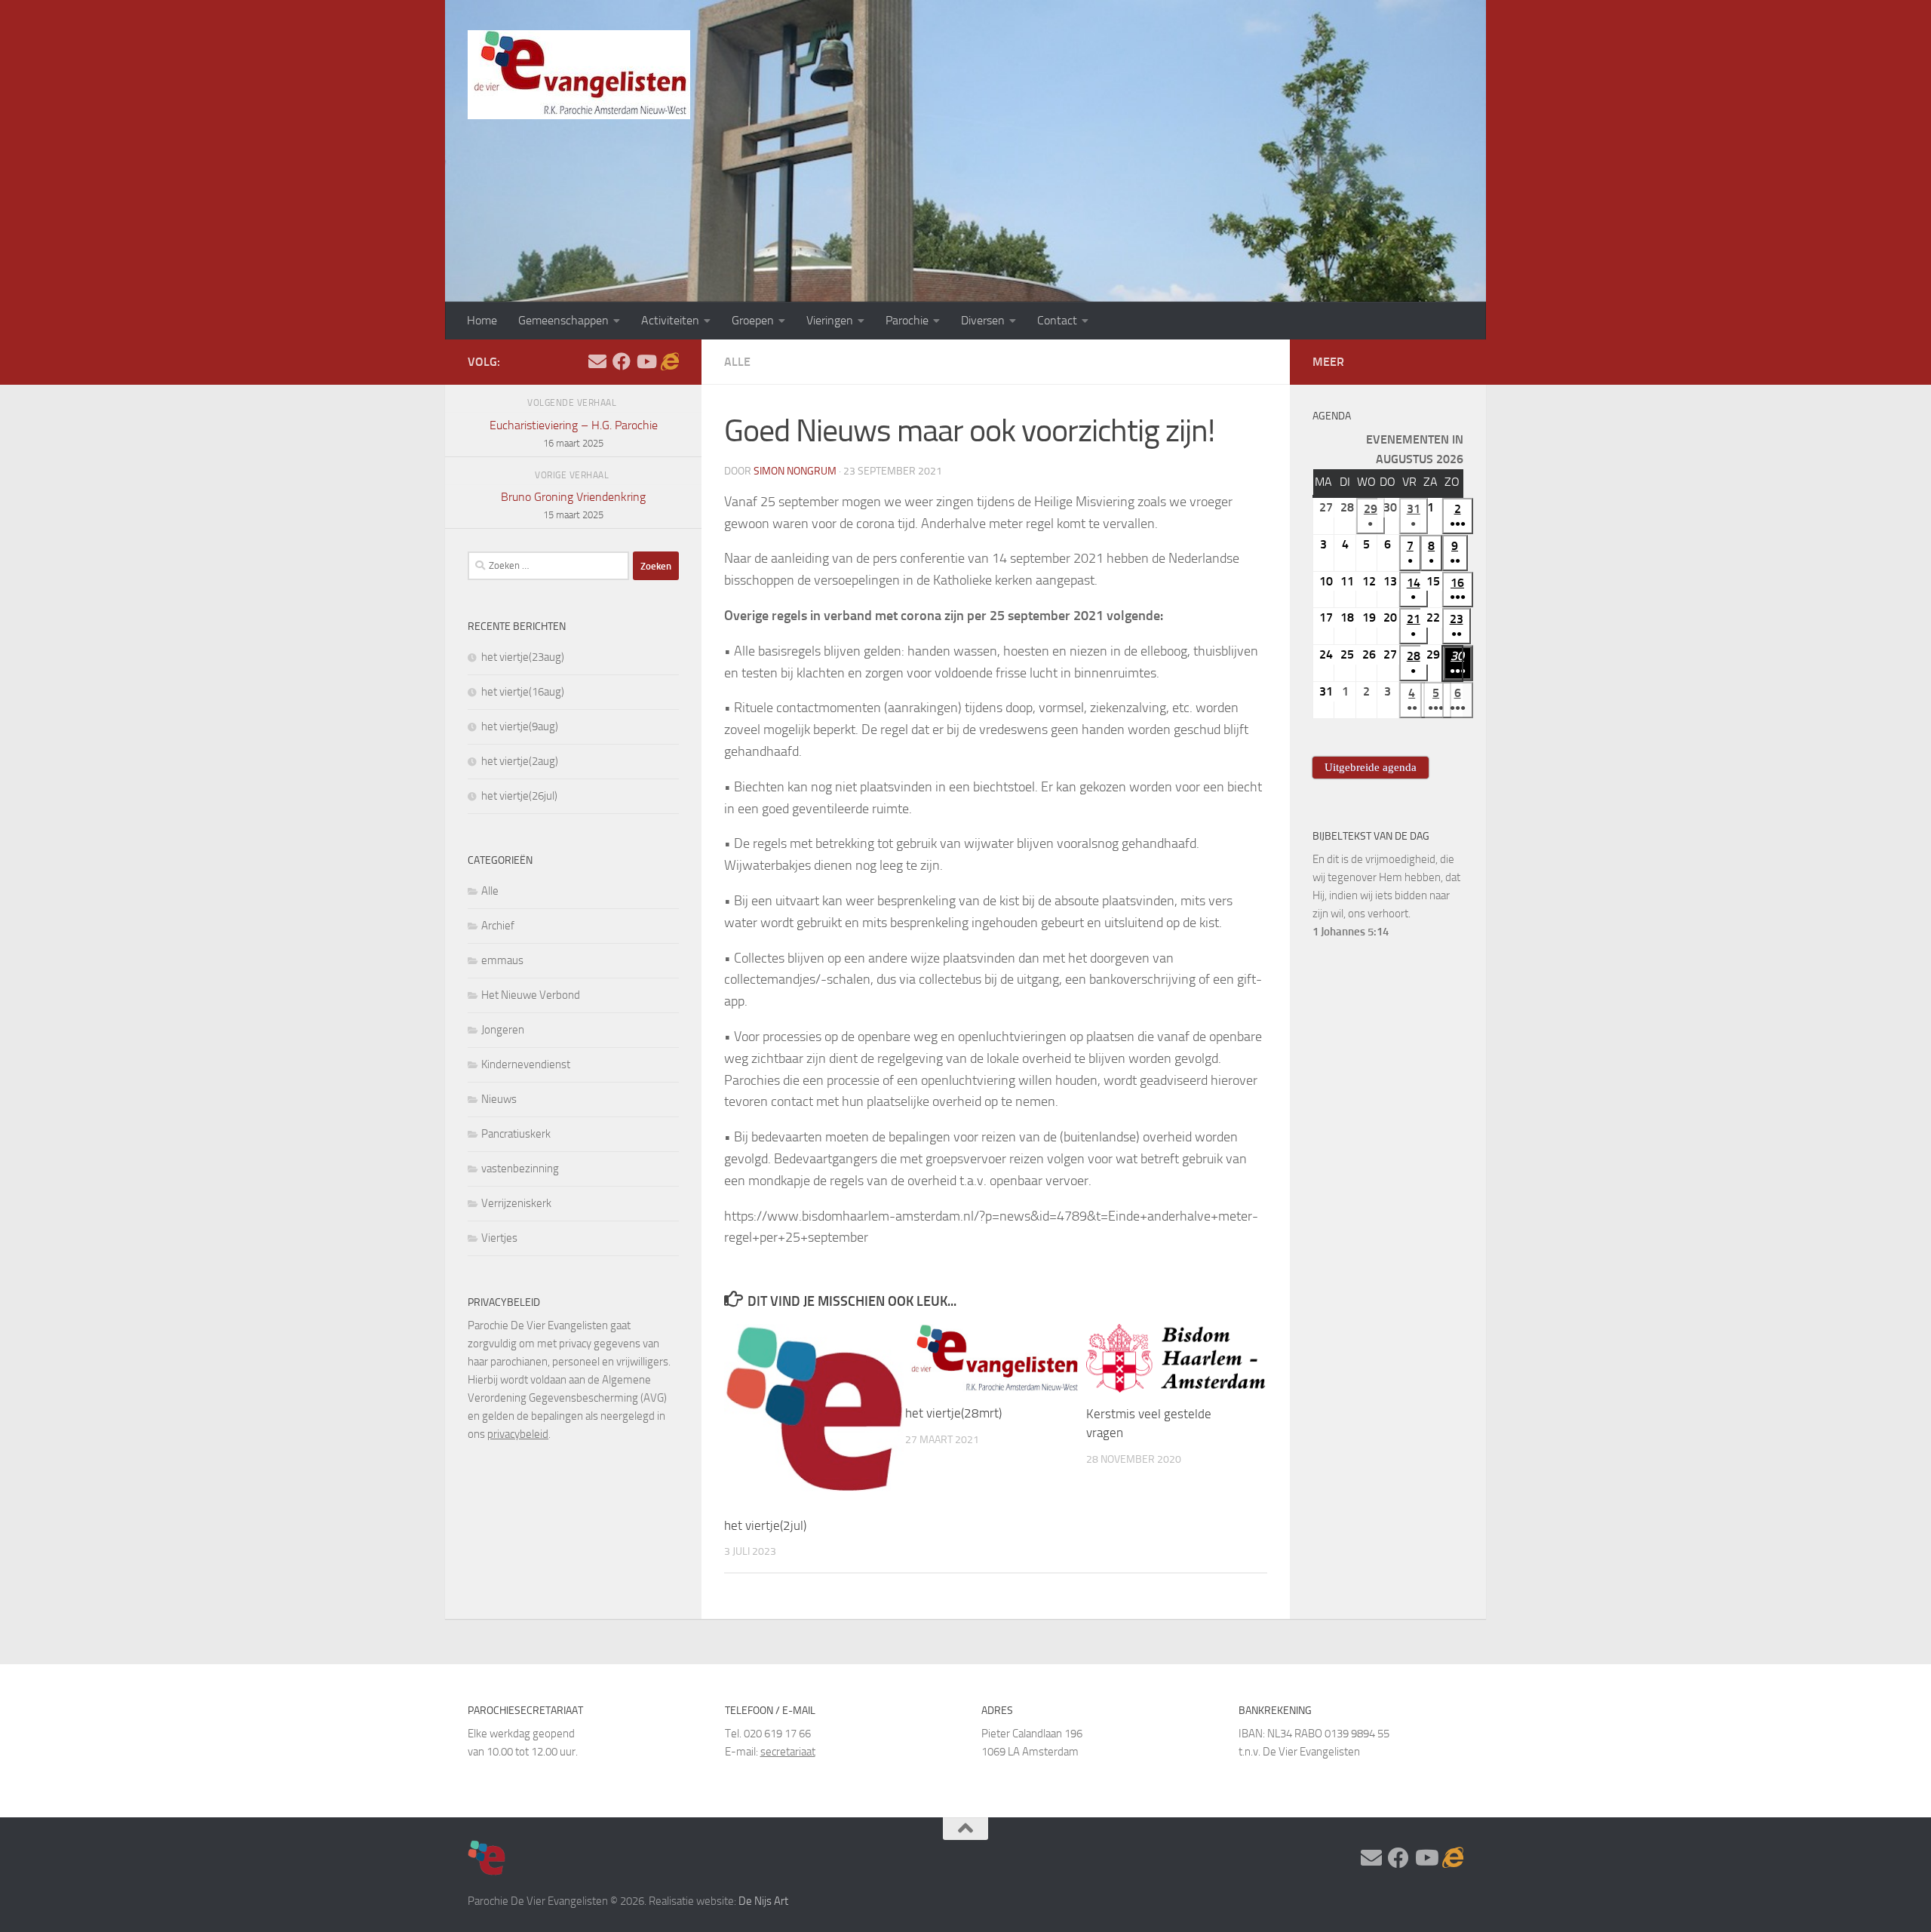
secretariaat (788, 1752)
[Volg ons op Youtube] (646, 361)
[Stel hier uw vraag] (597, 361)
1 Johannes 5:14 (1351, 932)
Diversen (983, 320)
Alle (737, 362)
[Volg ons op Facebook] (622, 361)
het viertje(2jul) (765, 1525)
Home (482, 320)
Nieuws (499, 1099)
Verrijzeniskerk (516, 1203)
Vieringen (830, 320)
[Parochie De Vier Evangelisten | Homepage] (579, 75)
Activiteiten (670, 320)
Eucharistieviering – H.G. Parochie (574, 433)
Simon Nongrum (795, 471)
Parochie (907, 320)
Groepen (753, 320)
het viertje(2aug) (520, 761)
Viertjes (499, 1238)
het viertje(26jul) (519, 796)
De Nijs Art (763, 1901)
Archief (498, 926)
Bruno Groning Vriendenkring (573, 505)
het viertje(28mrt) (953, 1413)
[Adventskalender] (670, 361)
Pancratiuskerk (516, 1134)
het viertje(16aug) (523, 692)
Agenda (1332, 416)
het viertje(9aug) (520, 726)
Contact (1057, 320)
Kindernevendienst (526, 1064)
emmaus (502, 960)
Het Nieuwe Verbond (531, 995)
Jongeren (503, 1030)
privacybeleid (518, 1434)
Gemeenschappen (563, 320)
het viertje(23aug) (523, 657)
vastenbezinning (520, 1169)
